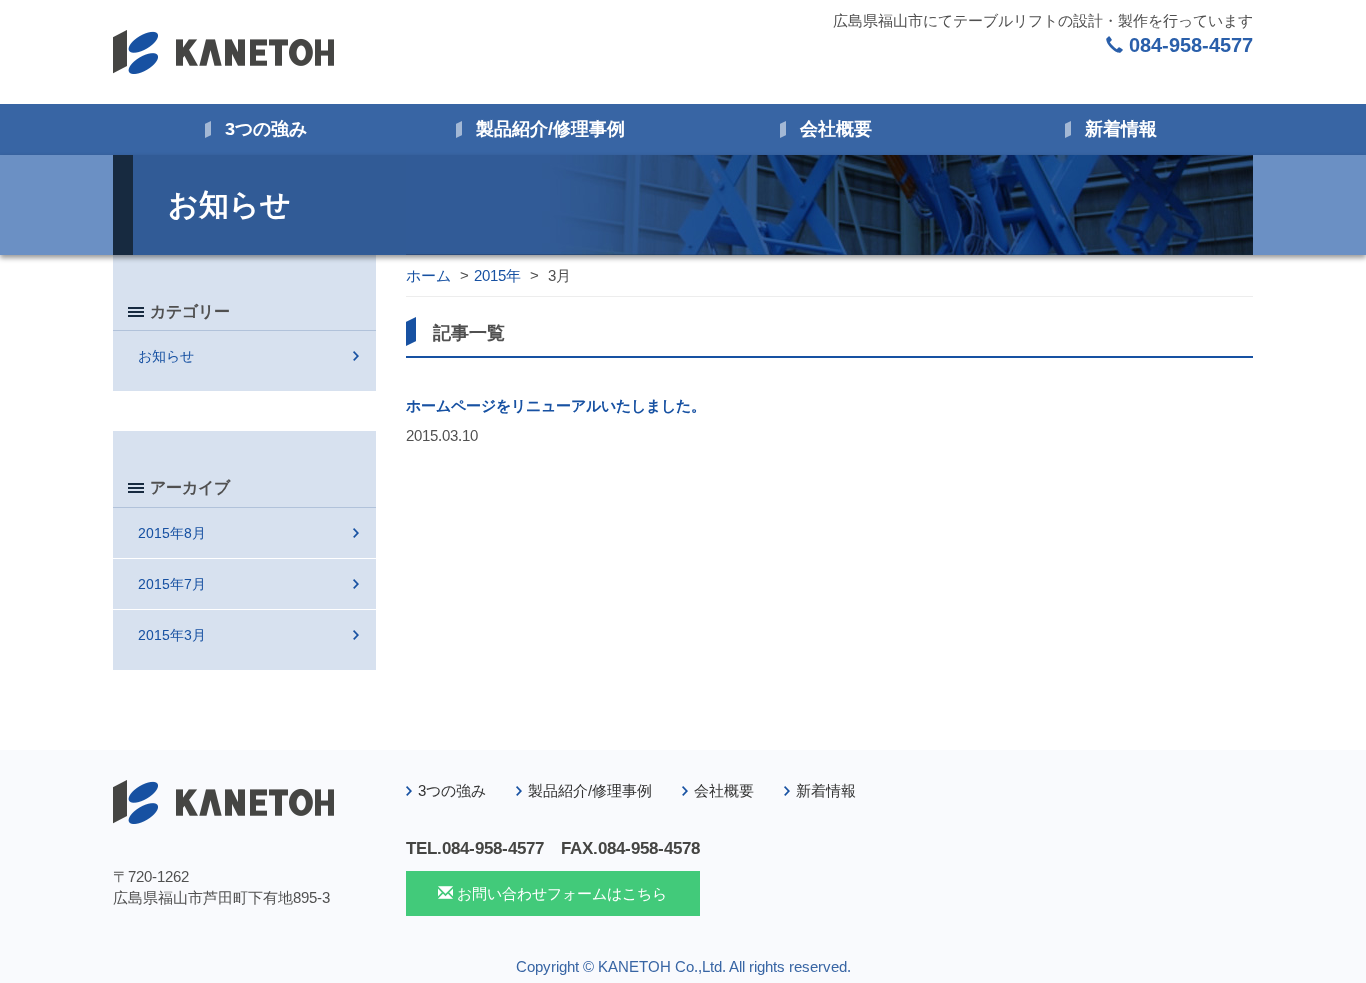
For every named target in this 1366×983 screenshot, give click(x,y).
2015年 (497, 275)
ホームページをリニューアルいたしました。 (556, 405)
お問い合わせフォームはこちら (560, 893)
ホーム (428, 275)
